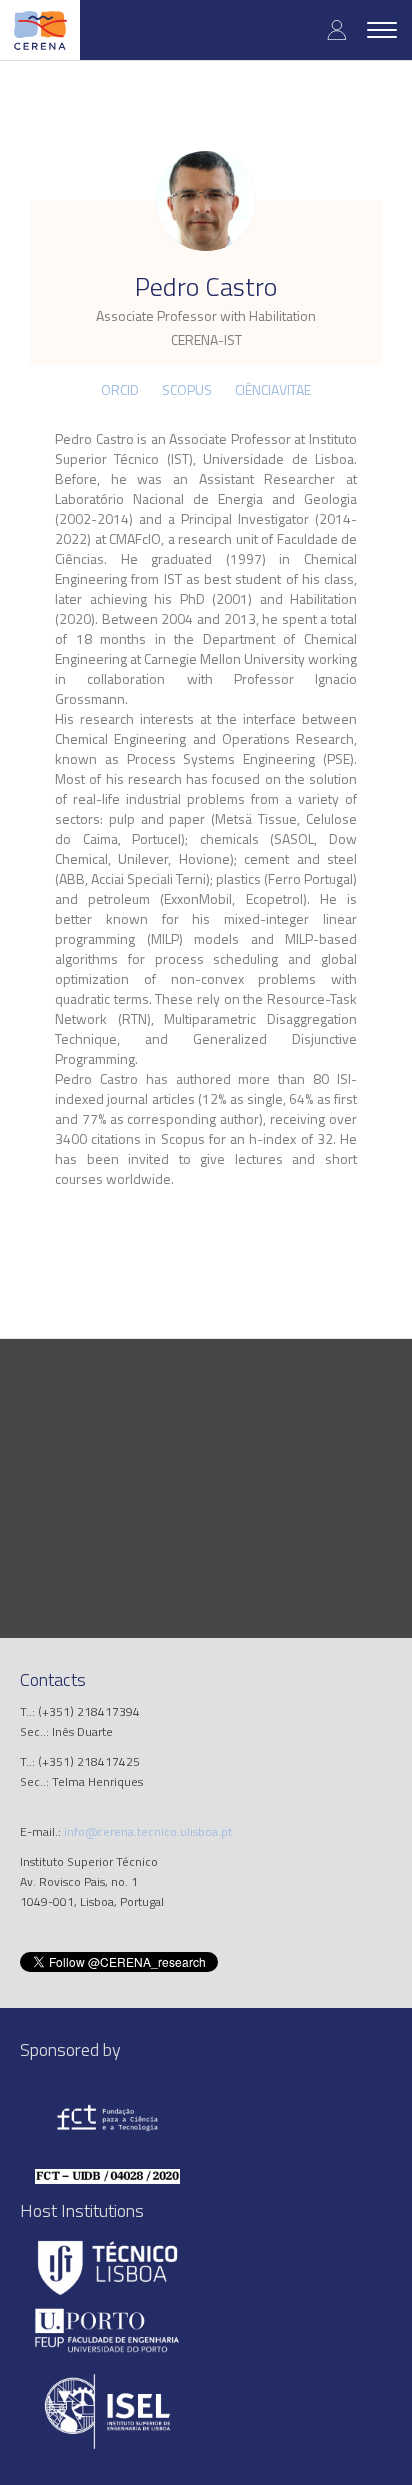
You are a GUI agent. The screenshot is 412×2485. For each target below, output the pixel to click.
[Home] (40, 30)
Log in (337, 29)
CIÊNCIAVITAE (273, 389)
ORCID (120, 389)
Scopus (187, 389)
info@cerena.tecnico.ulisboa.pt (148, 1831)
